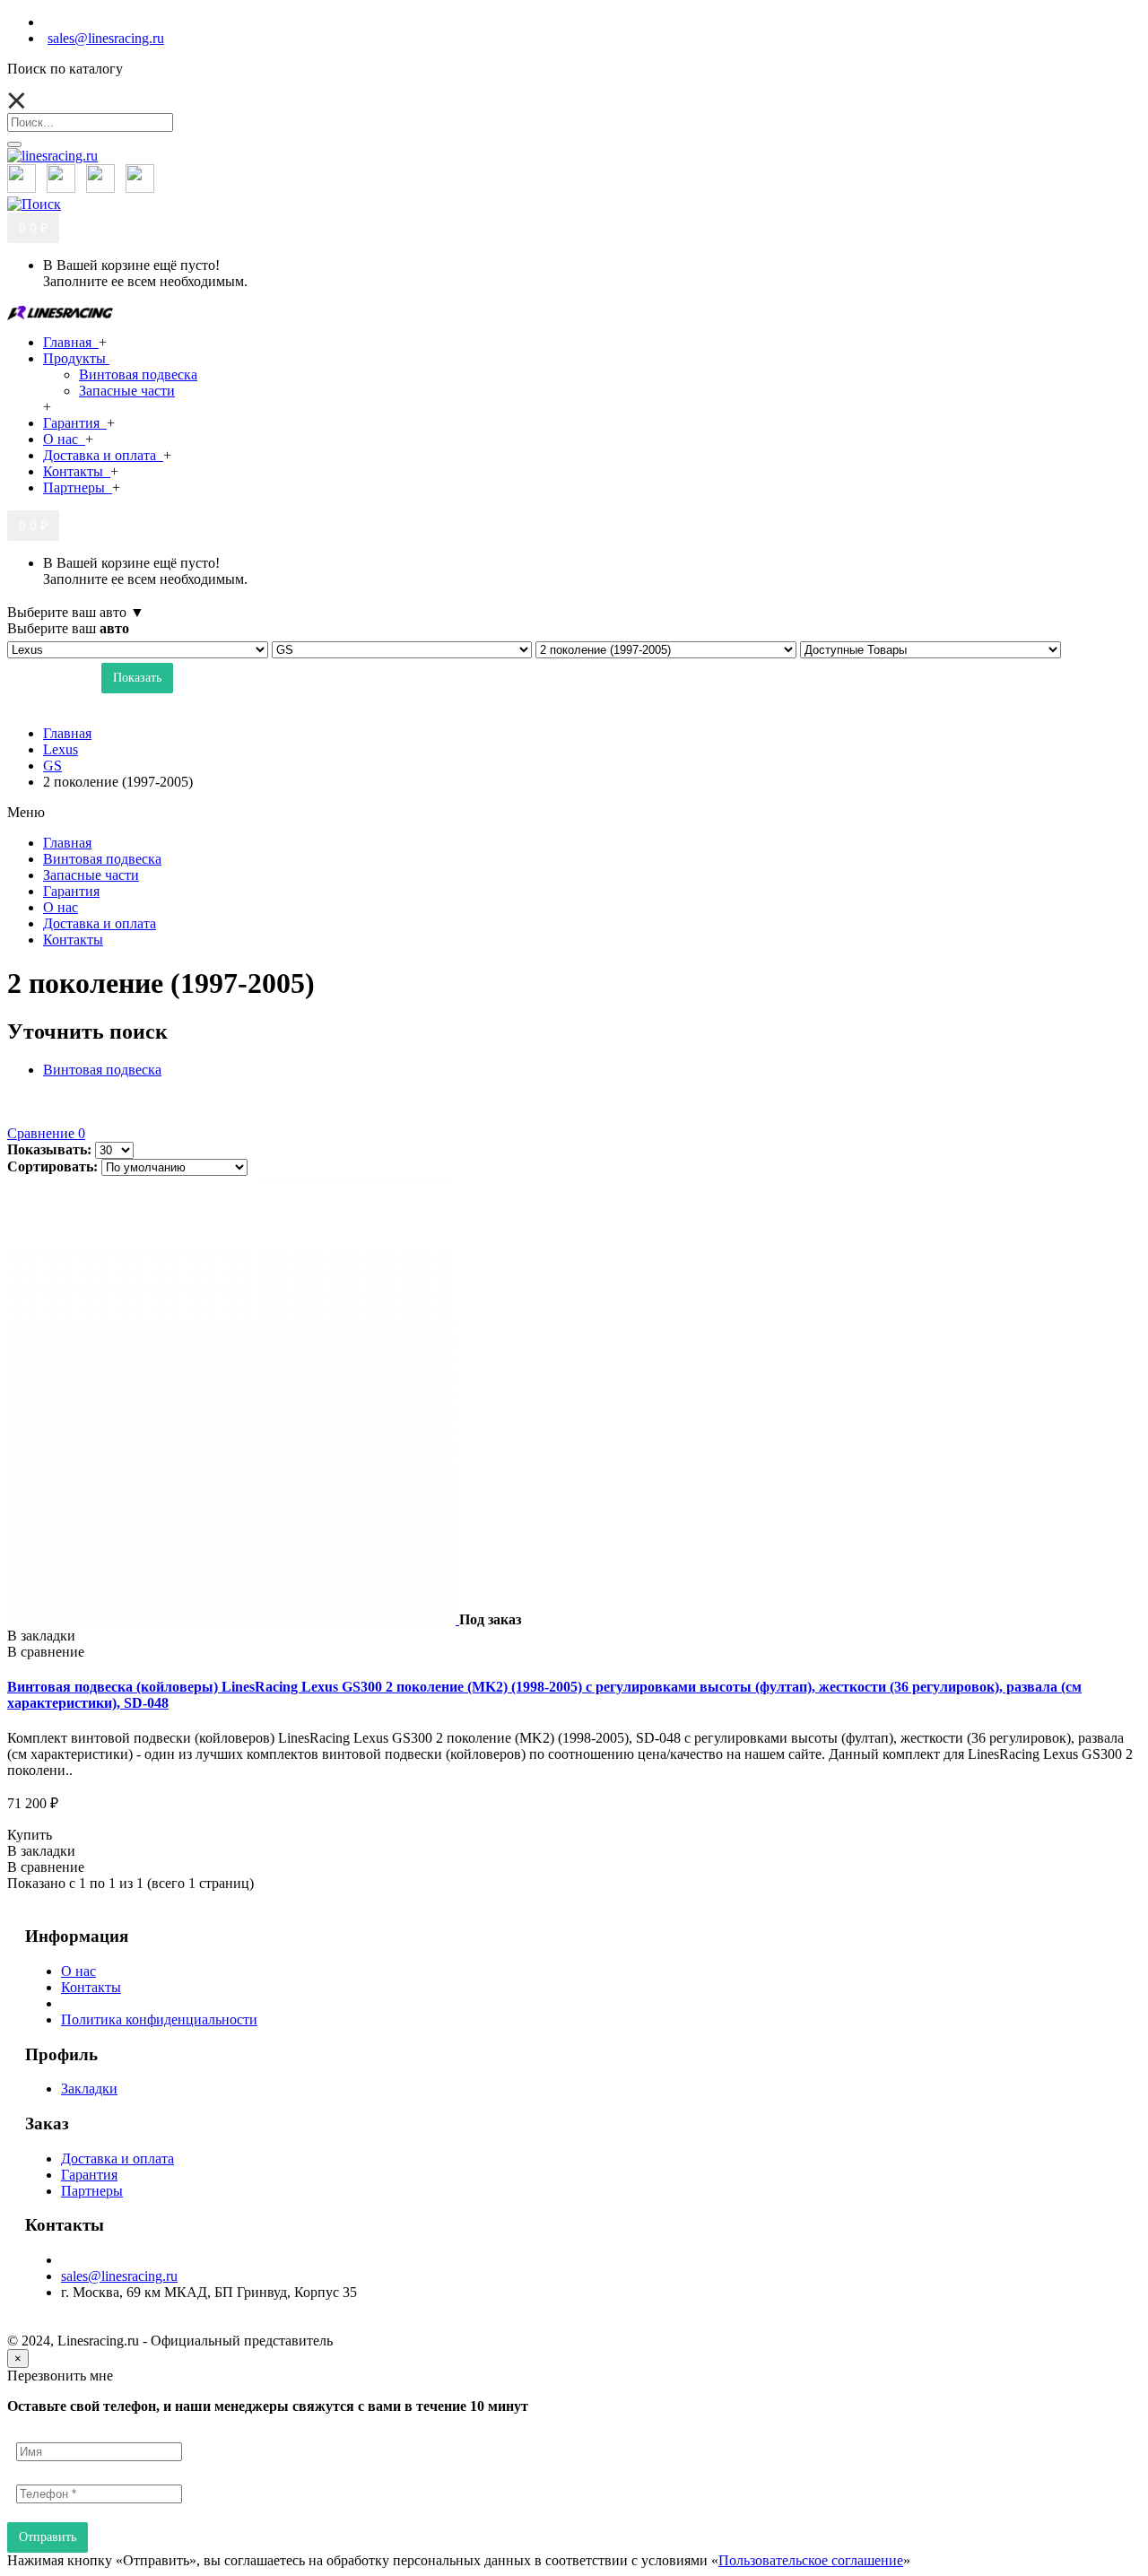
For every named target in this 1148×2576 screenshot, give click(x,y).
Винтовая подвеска (138, 374)
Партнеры (92, 2191)
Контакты (91, 1987)
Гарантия (89, 2175)
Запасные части (127, 391)
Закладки (89, 2089)
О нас (78, 1971)
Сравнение (46, 1133)
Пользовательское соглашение (811, 2560)
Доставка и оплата (117, 2158)
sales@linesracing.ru (119, 2276)
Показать (137, 678)
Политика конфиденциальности (159, 2019)
